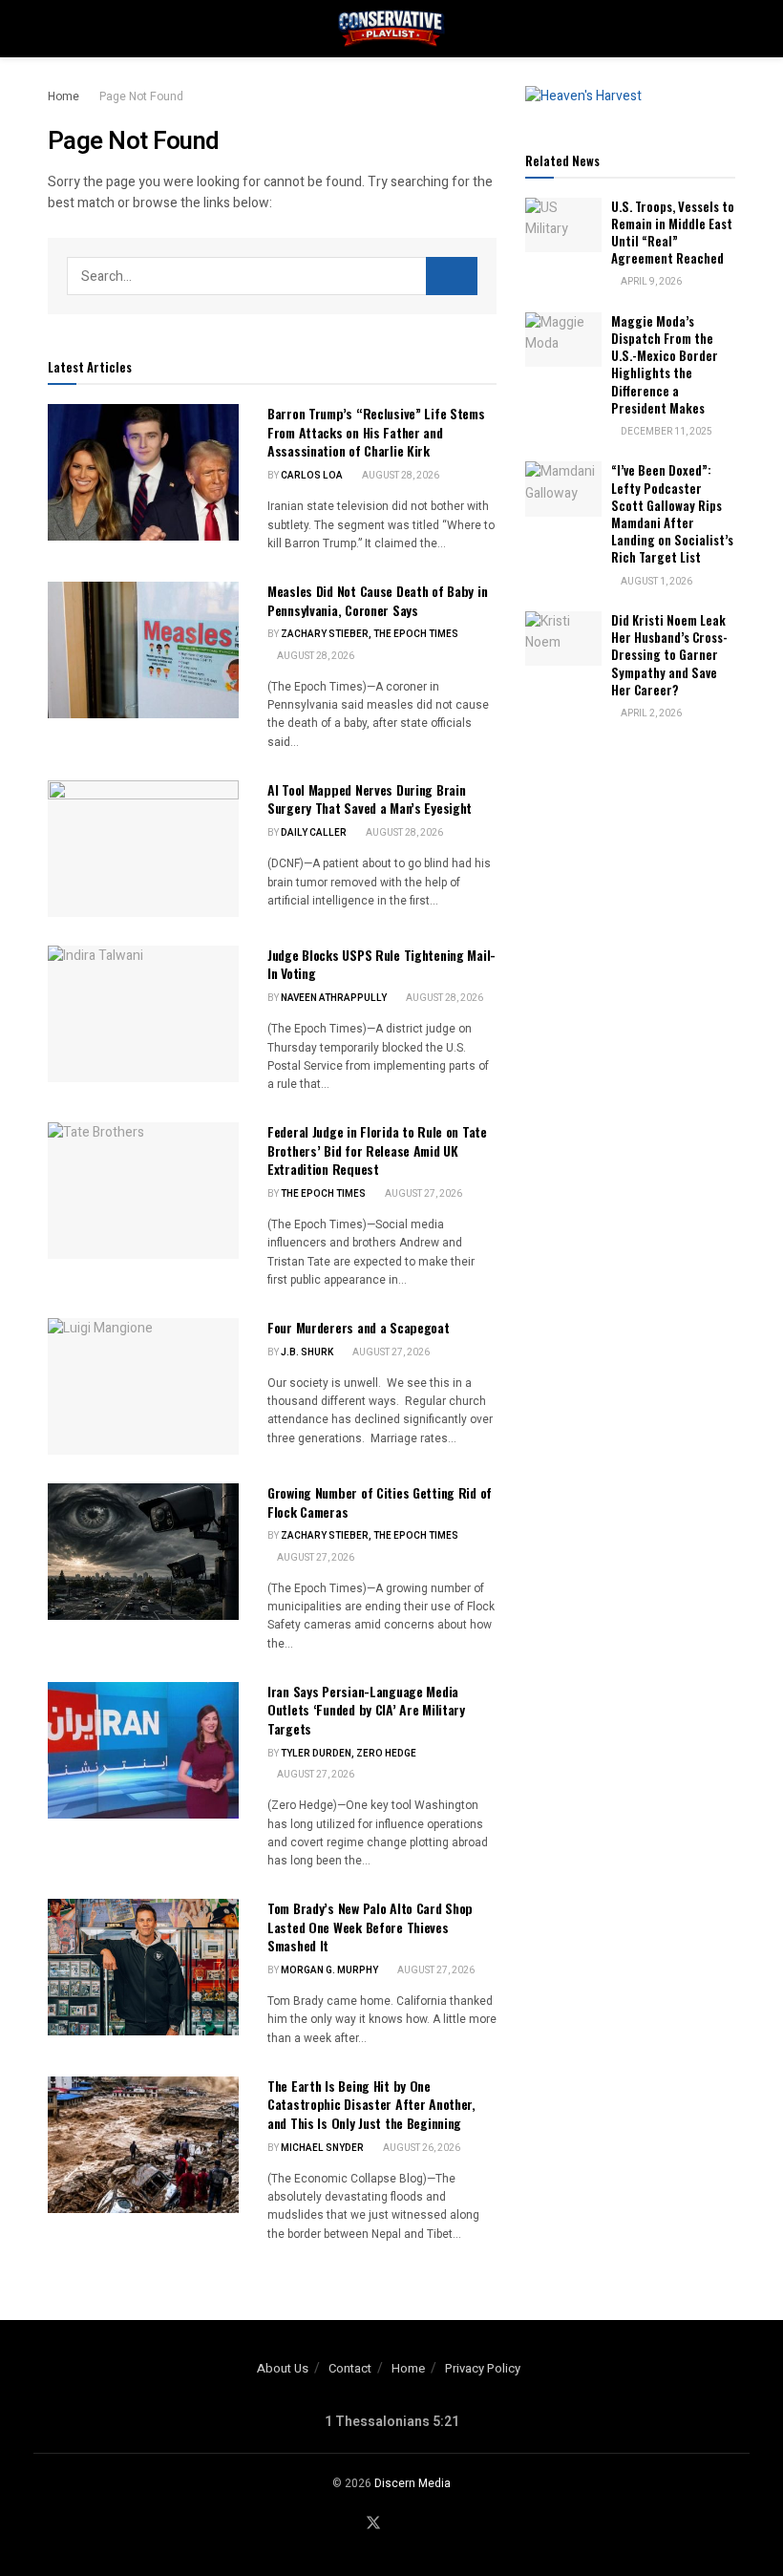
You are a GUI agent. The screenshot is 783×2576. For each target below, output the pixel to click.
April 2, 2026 (650, 713)
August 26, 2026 (421, 2148)
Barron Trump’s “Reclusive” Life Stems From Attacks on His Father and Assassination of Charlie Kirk (376, 432)
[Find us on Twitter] (373, 2524)
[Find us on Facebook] (348, 2524)
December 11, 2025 (666, 432)
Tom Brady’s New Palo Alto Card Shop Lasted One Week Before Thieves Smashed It (370, 1927)
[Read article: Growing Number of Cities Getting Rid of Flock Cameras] (143, 1552)
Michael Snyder (322, 2148)
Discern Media (413, 2483)
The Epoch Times (323, 1194)
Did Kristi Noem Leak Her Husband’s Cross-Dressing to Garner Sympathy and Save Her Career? (669, 655)
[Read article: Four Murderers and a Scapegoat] (143, 1386)
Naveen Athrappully (334, 998)
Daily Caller (314, 833)
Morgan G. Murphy (329, 1970)
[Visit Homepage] (391, 29)
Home (63, 96)
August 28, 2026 (400, 476)
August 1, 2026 (656, 582)
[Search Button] (727, 29)
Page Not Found (141, 96)
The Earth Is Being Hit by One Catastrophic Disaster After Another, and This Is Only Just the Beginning (371, 2104)
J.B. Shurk (307, 1352)
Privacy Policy (483, 2368)
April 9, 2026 (650, 282)
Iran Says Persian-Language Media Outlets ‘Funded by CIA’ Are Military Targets (366, 1710)
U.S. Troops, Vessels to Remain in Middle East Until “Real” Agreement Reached (673, 233)
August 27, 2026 (423, 1194)
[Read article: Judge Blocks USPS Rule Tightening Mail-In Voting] (143, 1014)
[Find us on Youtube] (399, 2524)
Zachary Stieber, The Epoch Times (370, 634)
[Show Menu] (56, 29)
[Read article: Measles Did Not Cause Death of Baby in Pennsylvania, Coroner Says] (143, 650)
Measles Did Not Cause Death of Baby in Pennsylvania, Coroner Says (377, 600)
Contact (350, 2368)
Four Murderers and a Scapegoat (359, 1327)
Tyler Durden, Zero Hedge (349, 1754)
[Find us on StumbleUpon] (423, 2524)
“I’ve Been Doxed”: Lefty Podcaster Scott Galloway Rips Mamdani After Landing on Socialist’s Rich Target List (672, 513)
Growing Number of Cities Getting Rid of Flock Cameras (380, 1502)
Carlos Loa (312, 476)
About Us (283, 2368)
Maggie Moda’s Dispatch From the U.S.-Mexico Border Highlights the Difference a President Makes (665, 364)
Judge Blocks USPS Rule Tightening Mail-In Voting (381, 964)
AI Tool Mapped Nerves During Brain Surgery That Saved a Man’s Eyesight (370, 799)
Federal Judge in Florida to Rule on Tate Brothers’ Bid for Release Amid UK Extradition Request (377, 1150)
